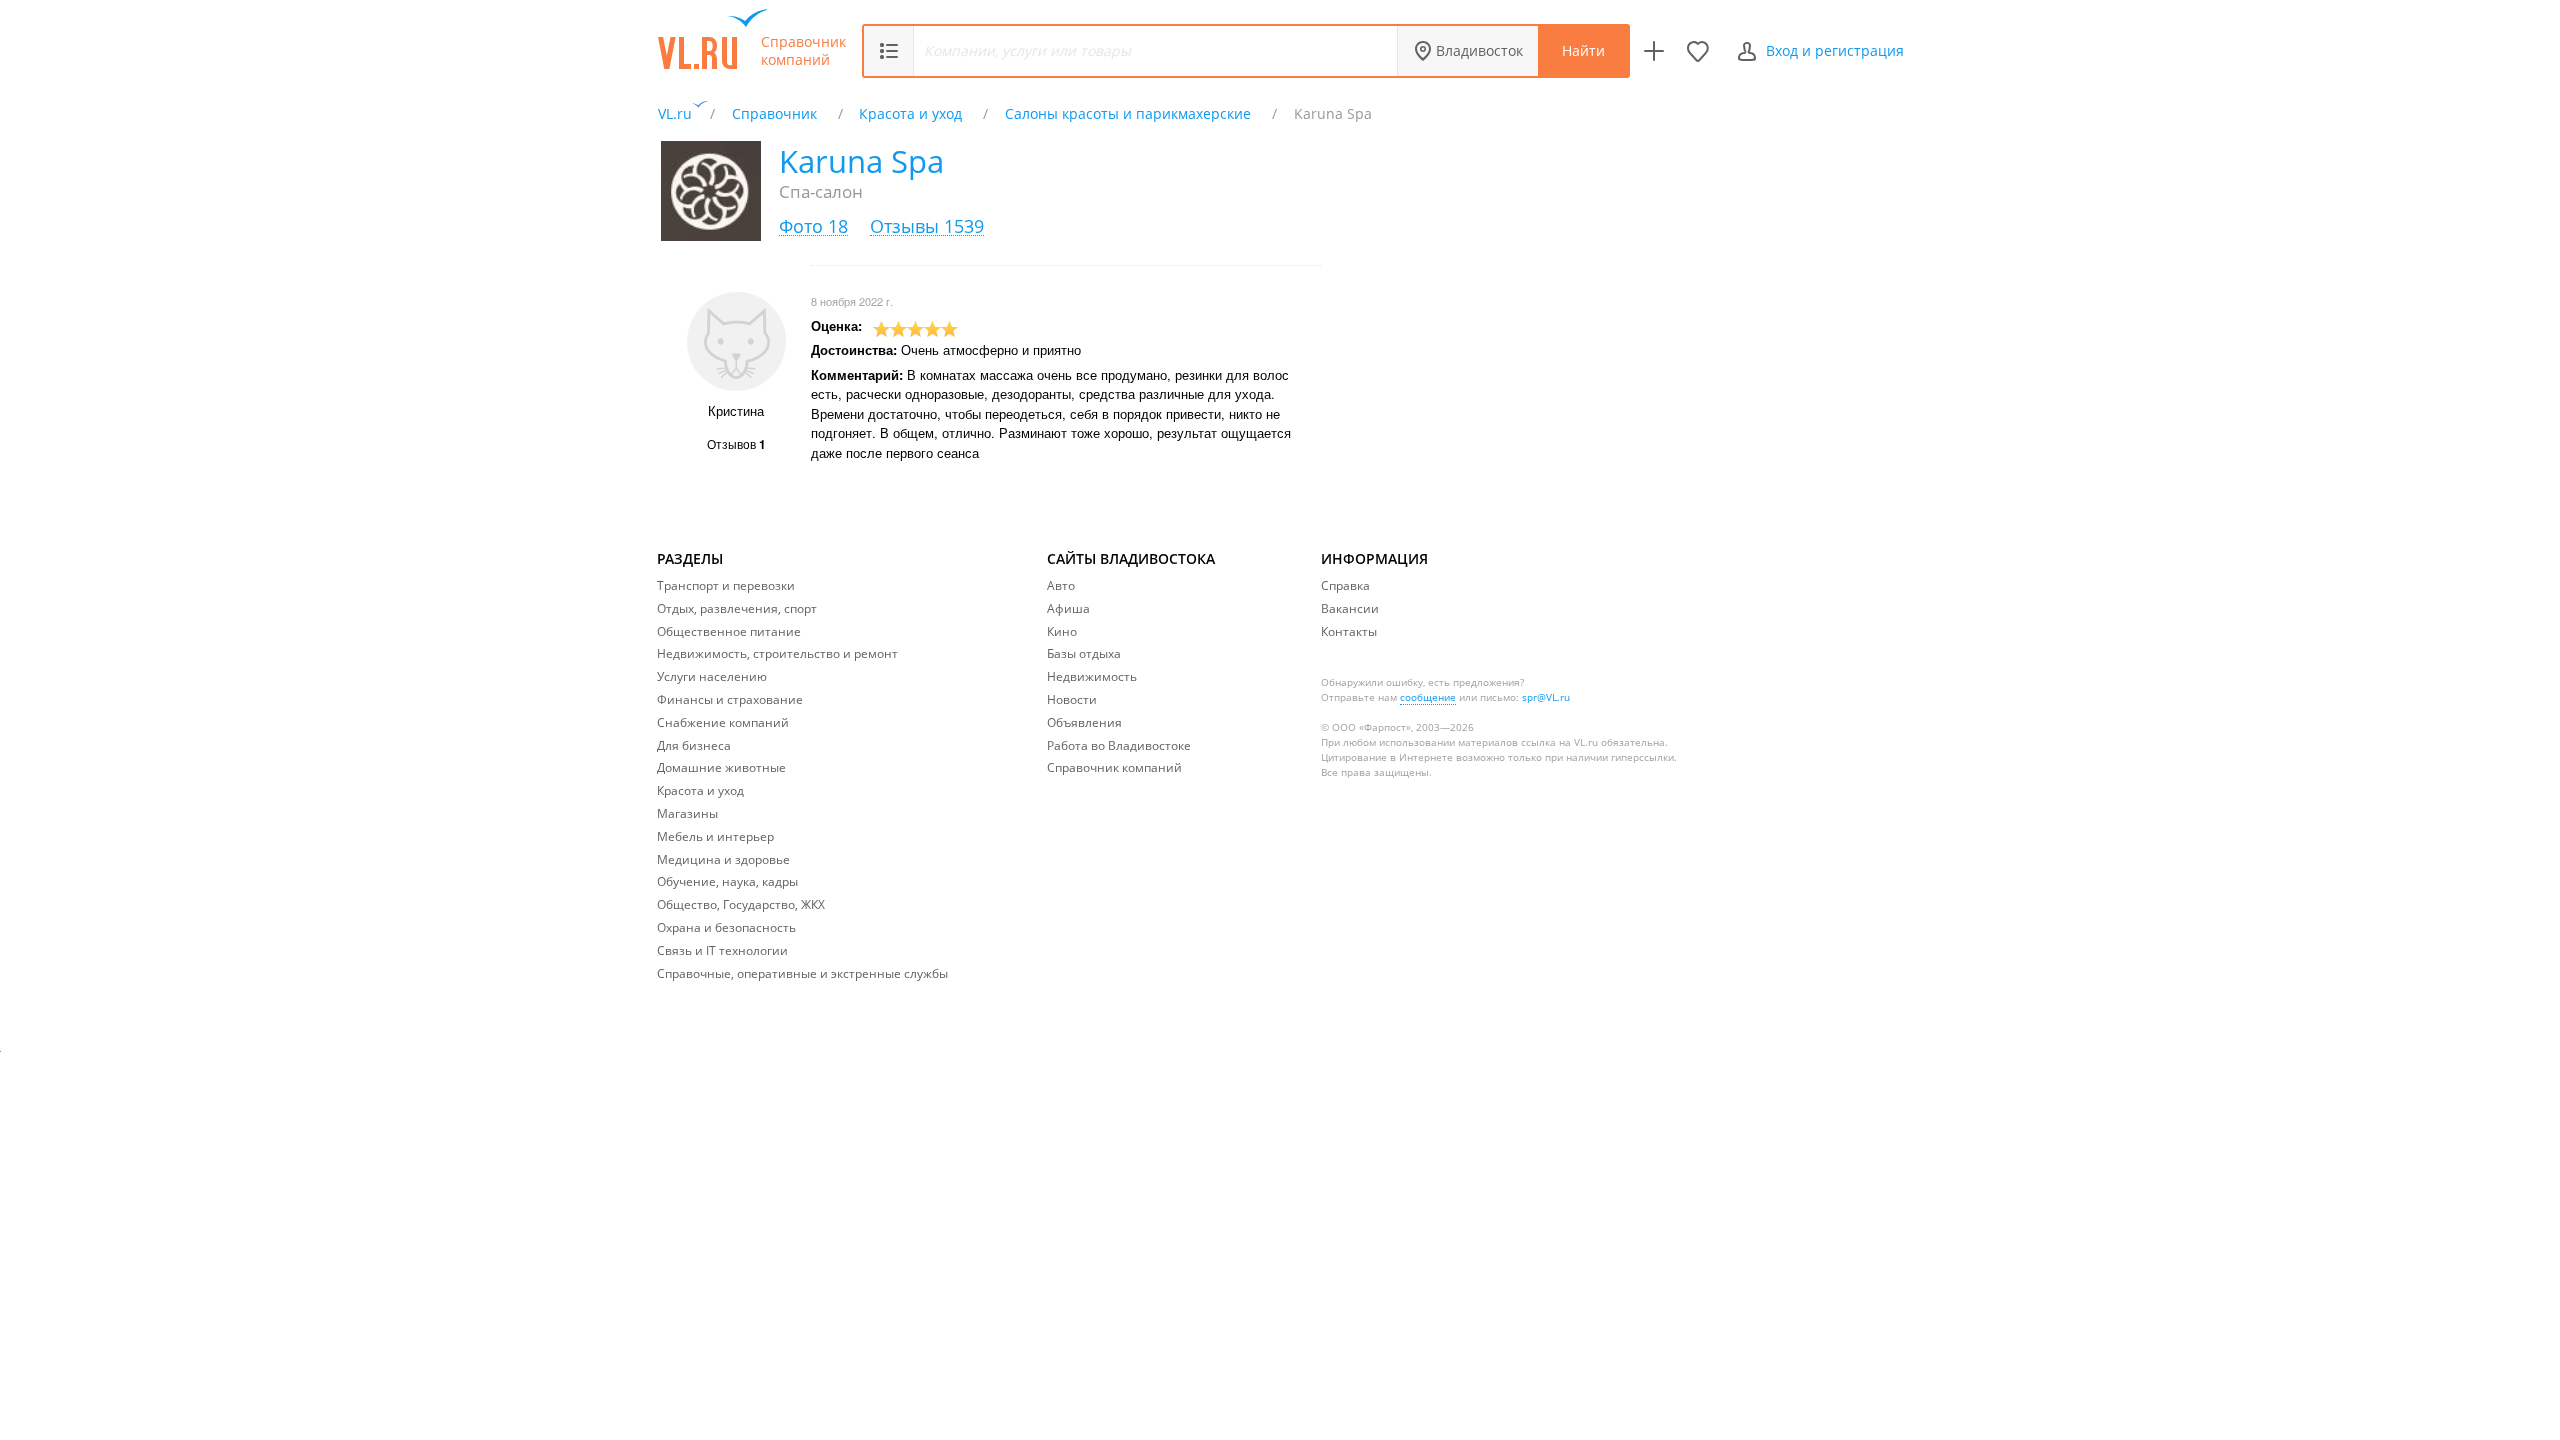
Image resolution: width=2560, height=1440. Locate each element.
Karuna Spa (861, 161)
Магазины (687, 813)
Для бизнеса (694, 745)
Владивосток (1479, 50)
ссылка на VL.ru (1559, 742)
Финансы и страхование (730, 699)
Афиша (1068, 608)
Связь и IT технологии (722, 950)
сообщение (1428, 697)
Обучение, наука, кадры (727, 881)
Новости (1072, 699)
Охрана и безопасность (726, 927)
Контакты (1349, 631)
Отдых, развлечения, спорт (737, 608)
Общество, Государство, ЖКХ (741, 904)
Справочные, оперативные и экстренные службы (802, 973)
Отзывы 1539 (927, 226)
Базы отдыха (1084, 653)
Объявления (1084, 722)
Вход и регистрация (1835, 50)
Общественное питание (729, 631)
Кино (1062, 631)
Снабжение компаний (723, 722)
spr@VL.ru (1546, 697)
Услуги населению (712, 676)
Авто (1061, 585)
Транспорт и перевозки (726, 585)
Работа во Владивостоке (1119, 745)
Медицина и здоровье (723, 859)
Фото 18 (813, 226)
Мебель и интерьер (715, 836)
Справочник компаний (803, 51)
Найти (1583, 50)
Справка (1345, 585)
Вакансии (1350, 608)
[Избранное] (1698, 51)
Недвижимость (1092, 676)
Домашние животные (721, 767)
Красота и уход (700, 790)
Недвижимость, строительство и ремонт (777, 653)
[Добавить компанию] (1654, 51)
